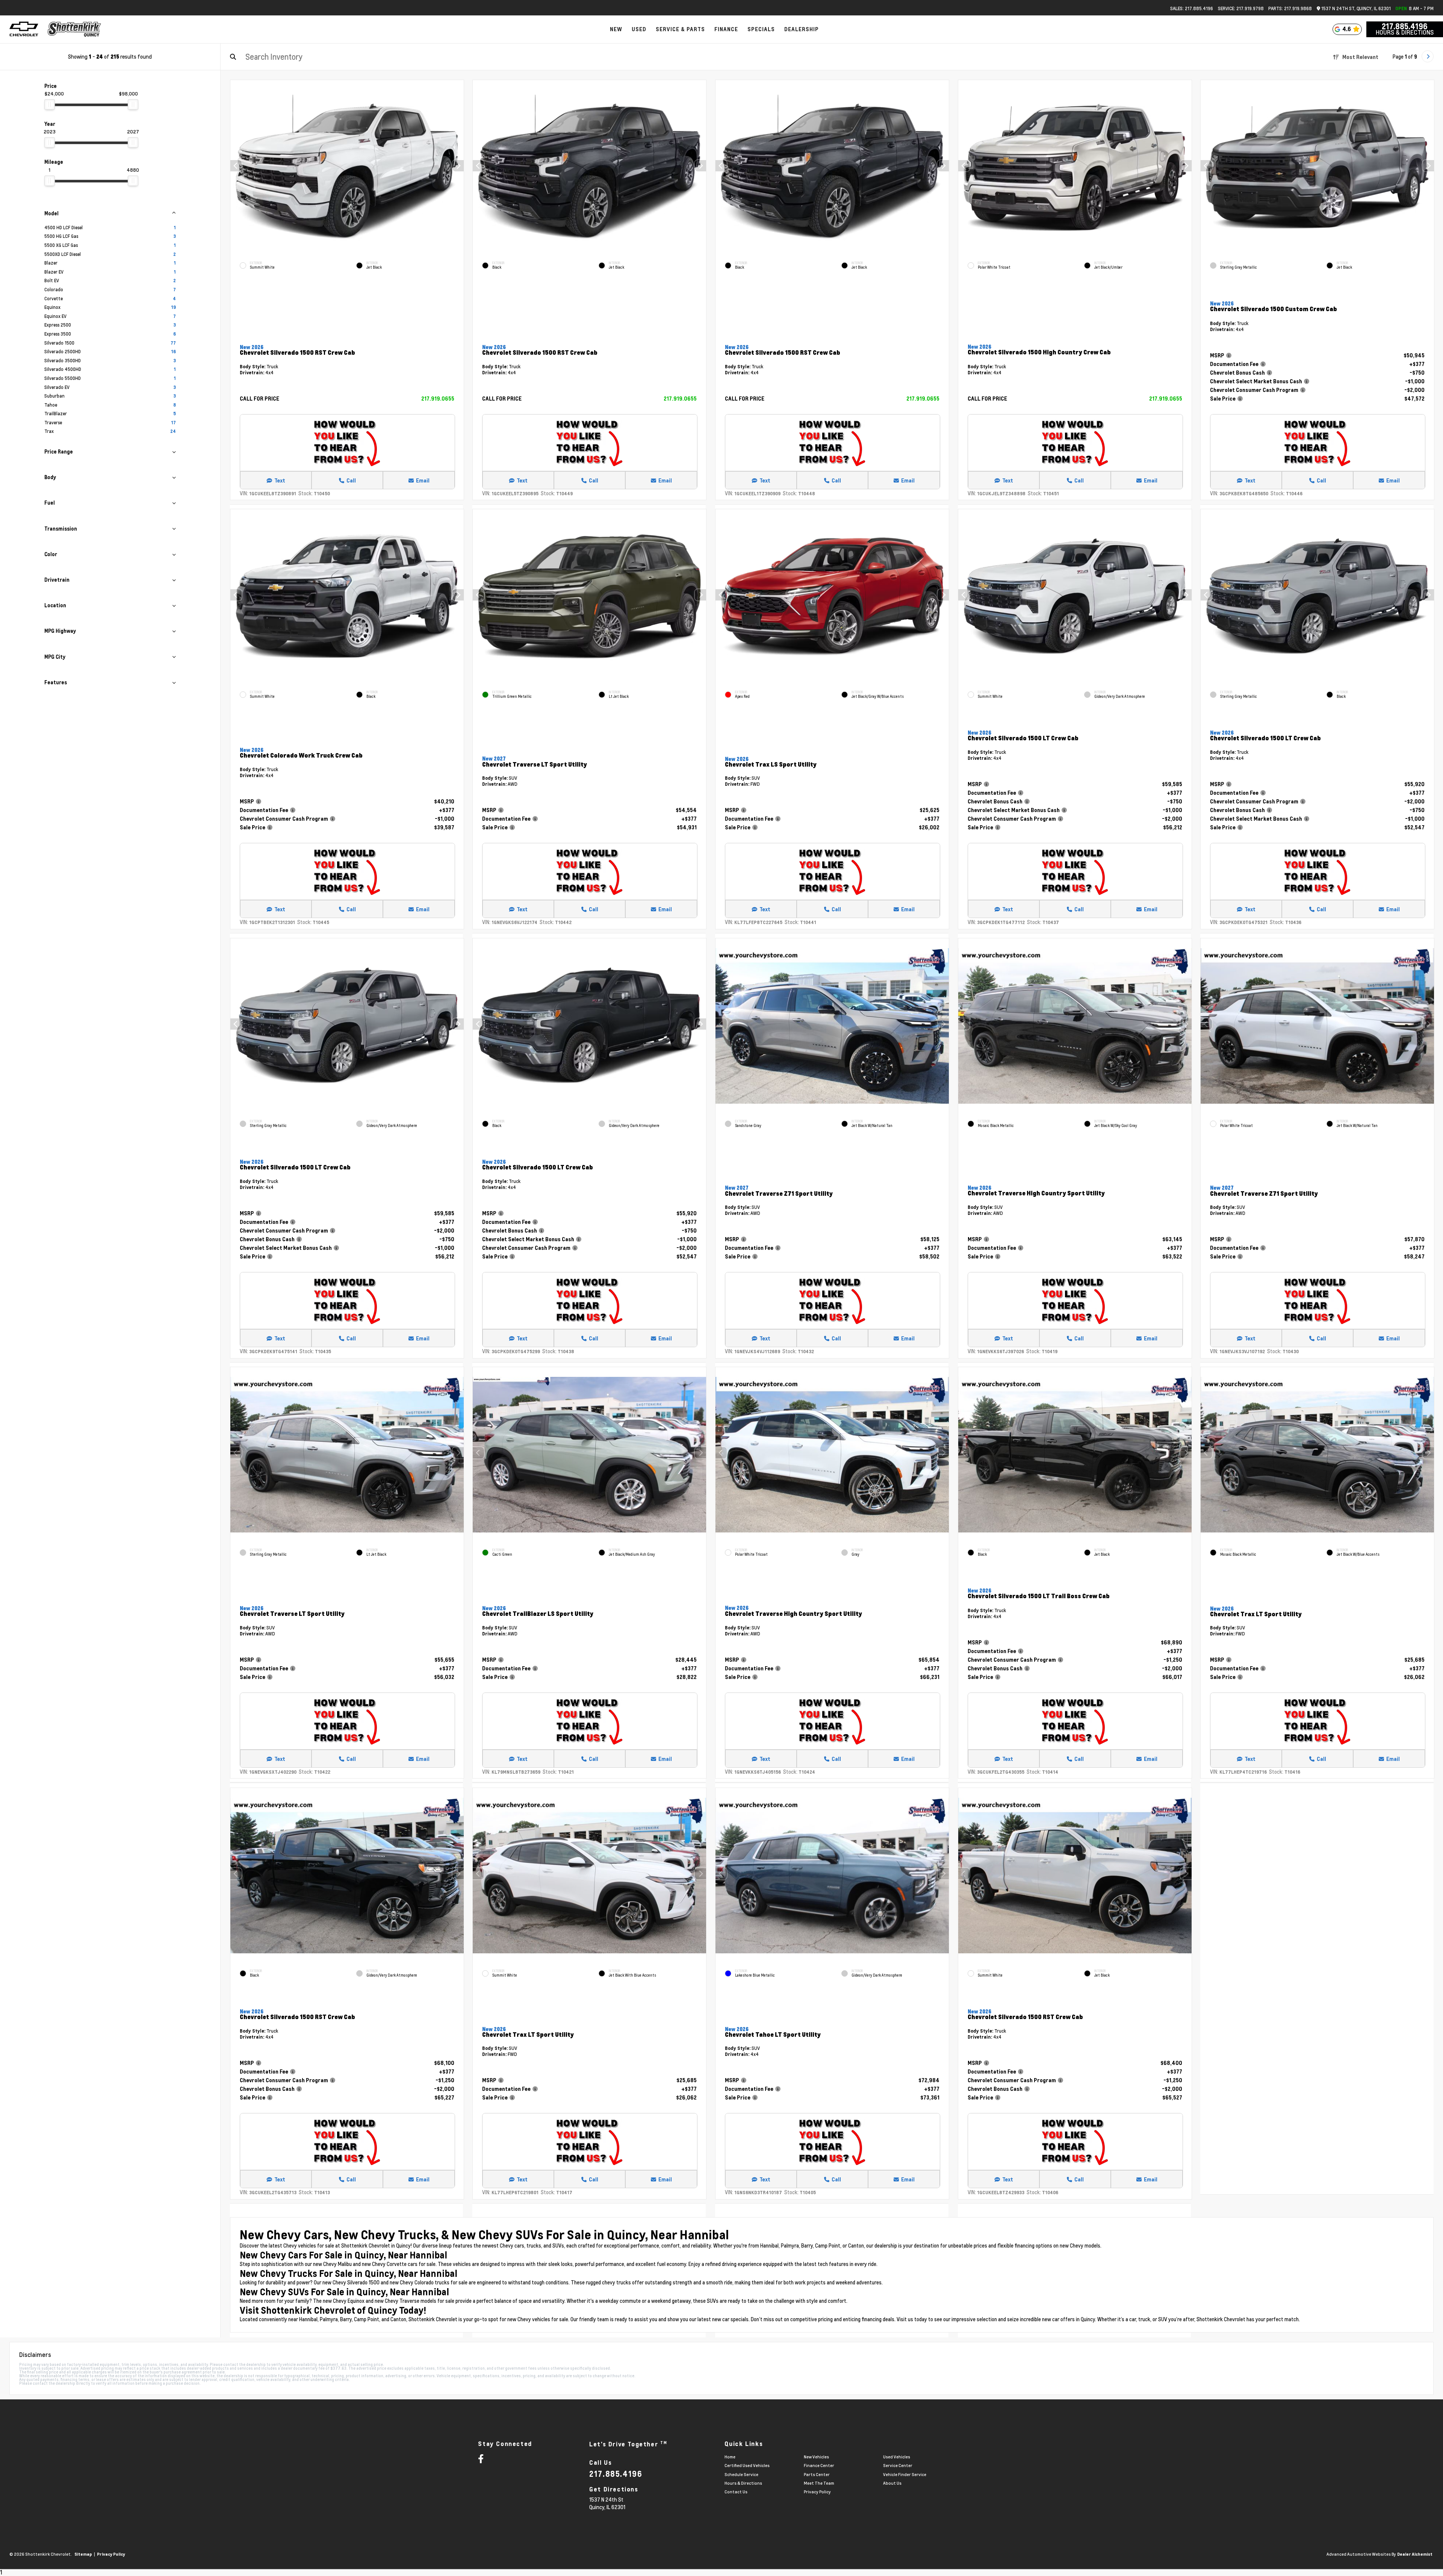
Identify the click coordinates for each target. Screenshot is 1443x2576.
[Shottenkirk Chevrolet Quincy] (74, 29)
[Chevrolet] (24, 29)
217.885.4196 (1405, 26)
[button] (458, 166)
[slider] (50, 104)
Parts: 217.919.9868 (1290, 8)
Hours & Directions (1405, 32)
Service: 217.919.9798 (1241, 8)
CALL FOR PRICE (259, 399)
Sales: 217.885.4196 (1192, 8)
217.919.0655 (437, 399)
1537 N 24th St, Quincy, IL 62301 (1355, 8)
